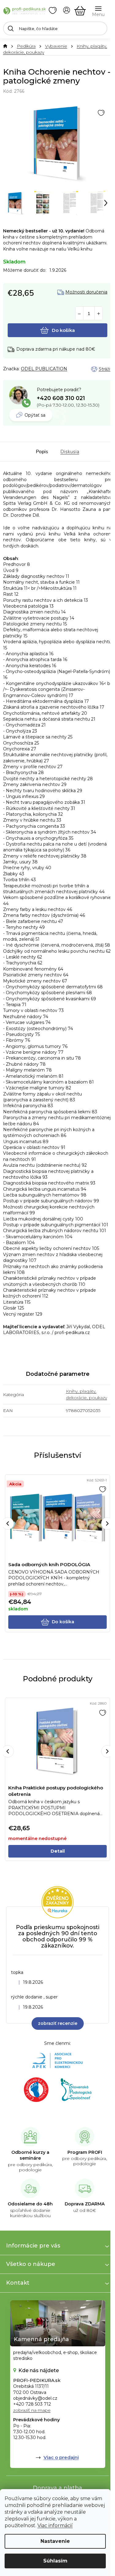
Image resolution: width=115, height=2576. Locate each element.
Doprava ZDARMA (85, 2204)
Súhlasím (55, 2561)
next (107, 1523)
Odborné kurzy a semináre (30, 2155)
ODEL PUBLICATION (44, 369)
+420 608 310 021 (61, 398)
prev (8, 1523)
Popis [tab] (42, 452)
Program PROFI (85, 2152)
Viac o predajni (61, 2457)
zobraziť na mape (32, 2410)
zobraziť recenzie (58, 2023)
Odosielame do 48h (30, 2204)
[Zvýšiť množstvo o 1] (99, 314)
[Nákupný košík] (80, 11)
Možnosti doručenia (86, 292)
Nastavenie (55, 2541)
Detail (58, 1851)
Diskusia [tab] (70, 452)
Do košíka (63, 330)
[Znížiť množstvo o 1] (79, 314)
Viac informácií (55, 2525)
